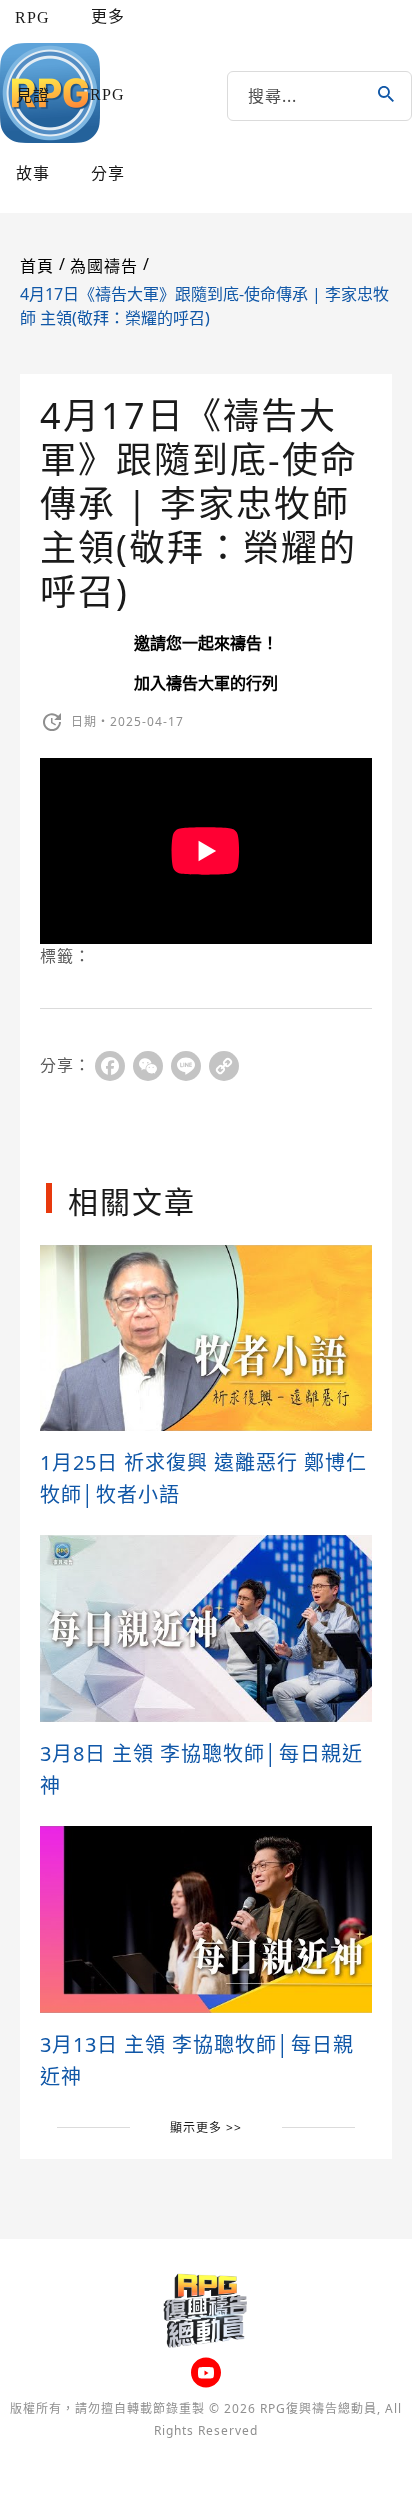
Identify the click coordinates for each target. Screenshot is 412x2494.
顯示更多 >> (206, 2127)
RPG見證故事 (32, 95)
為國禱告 (104, 266)
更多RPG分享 (107, 95)
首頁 (37, 266)
